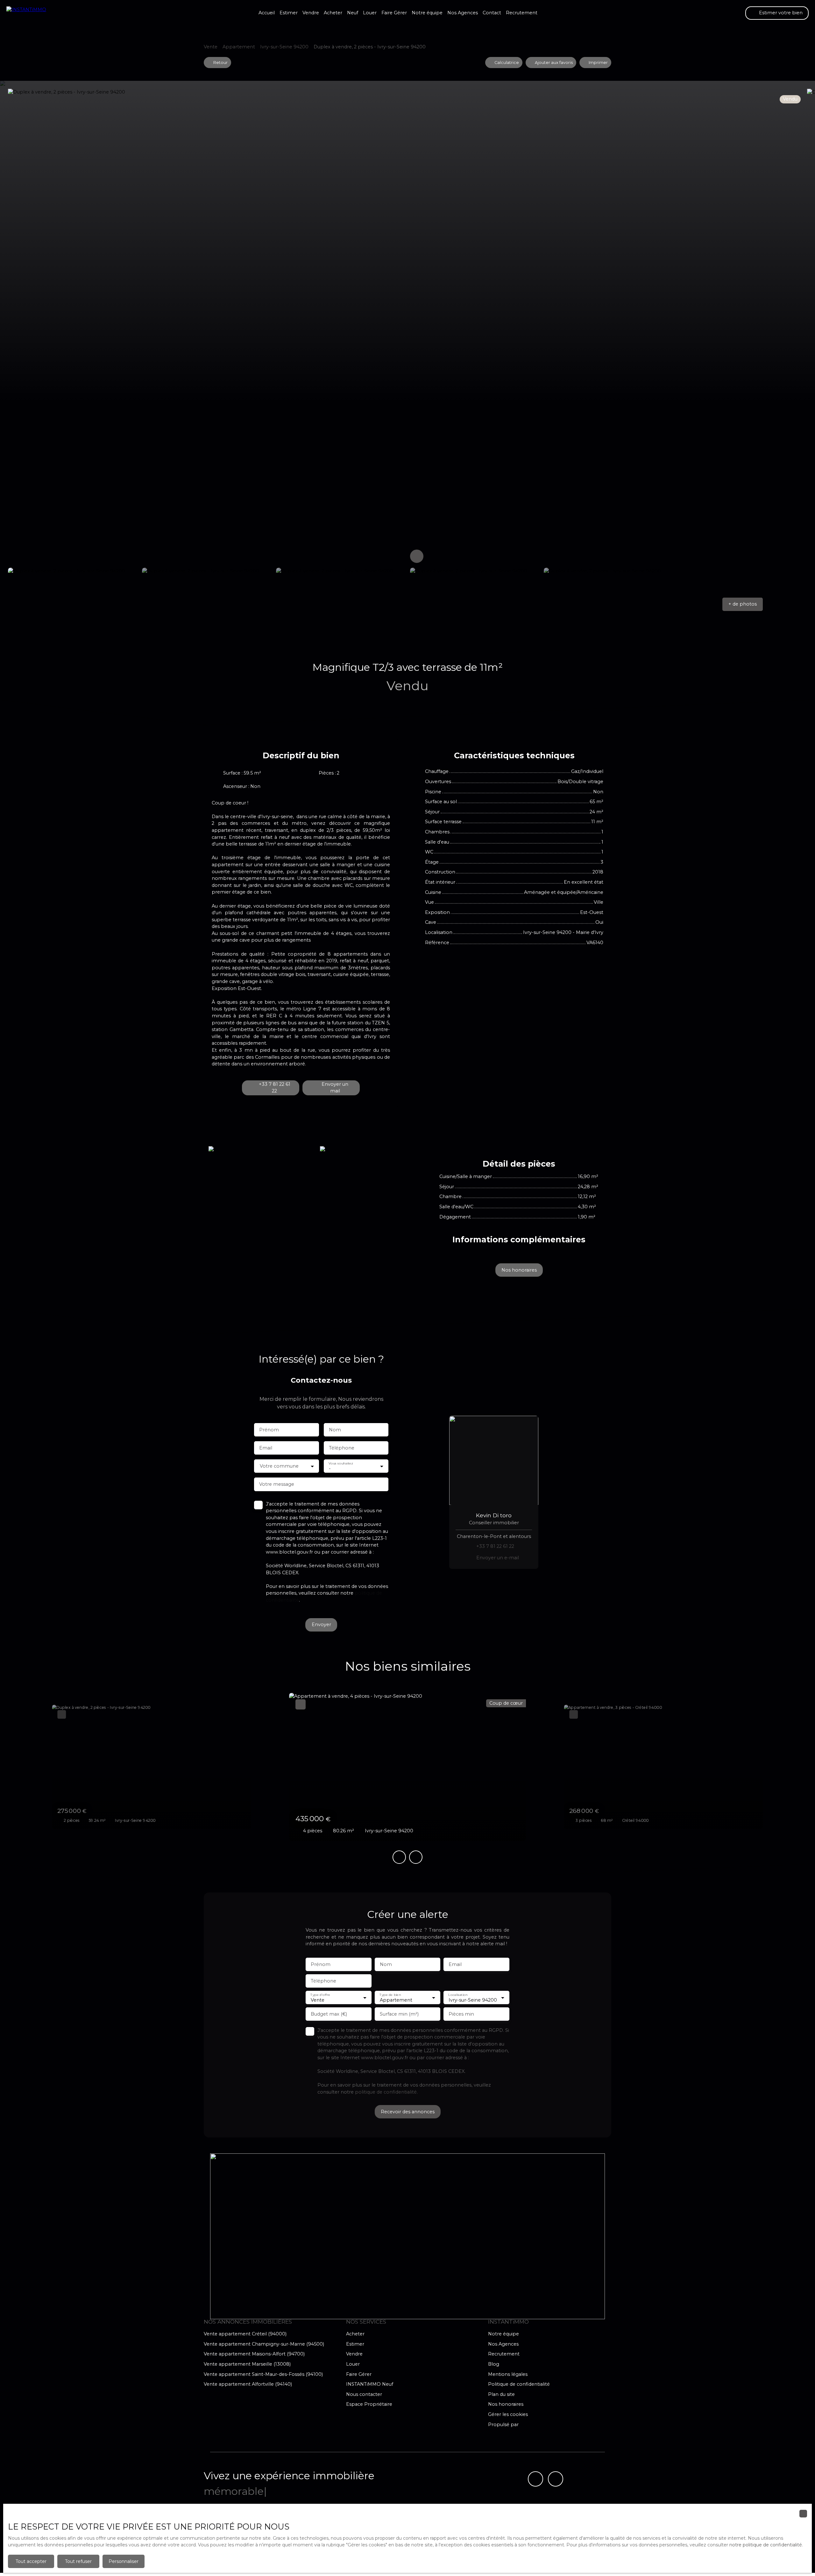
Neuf (353, 13)
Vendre (311, 13)
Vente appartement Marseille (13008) (247, 2364)
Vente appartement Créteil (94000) (245, 2334)
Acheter (333, 13)
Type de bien (390, 1994)
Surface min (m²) (399, 2014)
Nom (335, 1430)
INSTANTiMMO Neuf (370, 2384)
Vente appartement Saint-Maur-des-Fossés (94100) (263, 2374)
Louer (370, 13)
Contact (492, 13)
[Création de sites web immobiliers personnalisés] (535, 2425)
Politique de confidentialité (519, 2384)
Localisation (458, 1994)
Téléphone (342, 1448)
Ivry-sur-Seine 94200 (284, 47)
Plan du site (501, 2394)
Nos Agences (463, 13)
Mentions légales (508, 2374)
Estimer (289, 13)
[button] (742, 604)
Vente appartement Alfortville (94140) (248, 2384)
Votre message (277, 1484)
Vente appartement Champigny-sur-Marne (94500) (264, 2344)
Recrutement (522, 13)
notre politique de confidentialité (766, 2545)
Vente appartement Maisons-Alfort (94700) (254, 2354)
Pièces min (461, 2014)
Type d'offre (320, 1994)
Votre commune (279, 1466)
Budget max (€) (329, 2014)
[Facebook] (535, 2479)
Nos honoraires (506, 2404)
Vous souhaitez (341, 1463)
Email (266, 1448)
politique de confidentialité (386, 2092)
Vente (211, 47)
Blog (494, 2364)
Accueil (267, 13)
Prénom (269, 1430)
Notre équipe (427, 13)
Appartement (239, 47)
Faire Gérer (394, 13)
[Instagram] (556, 2479)
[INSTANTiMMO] (38, 13)
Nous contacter (364, 2394)
